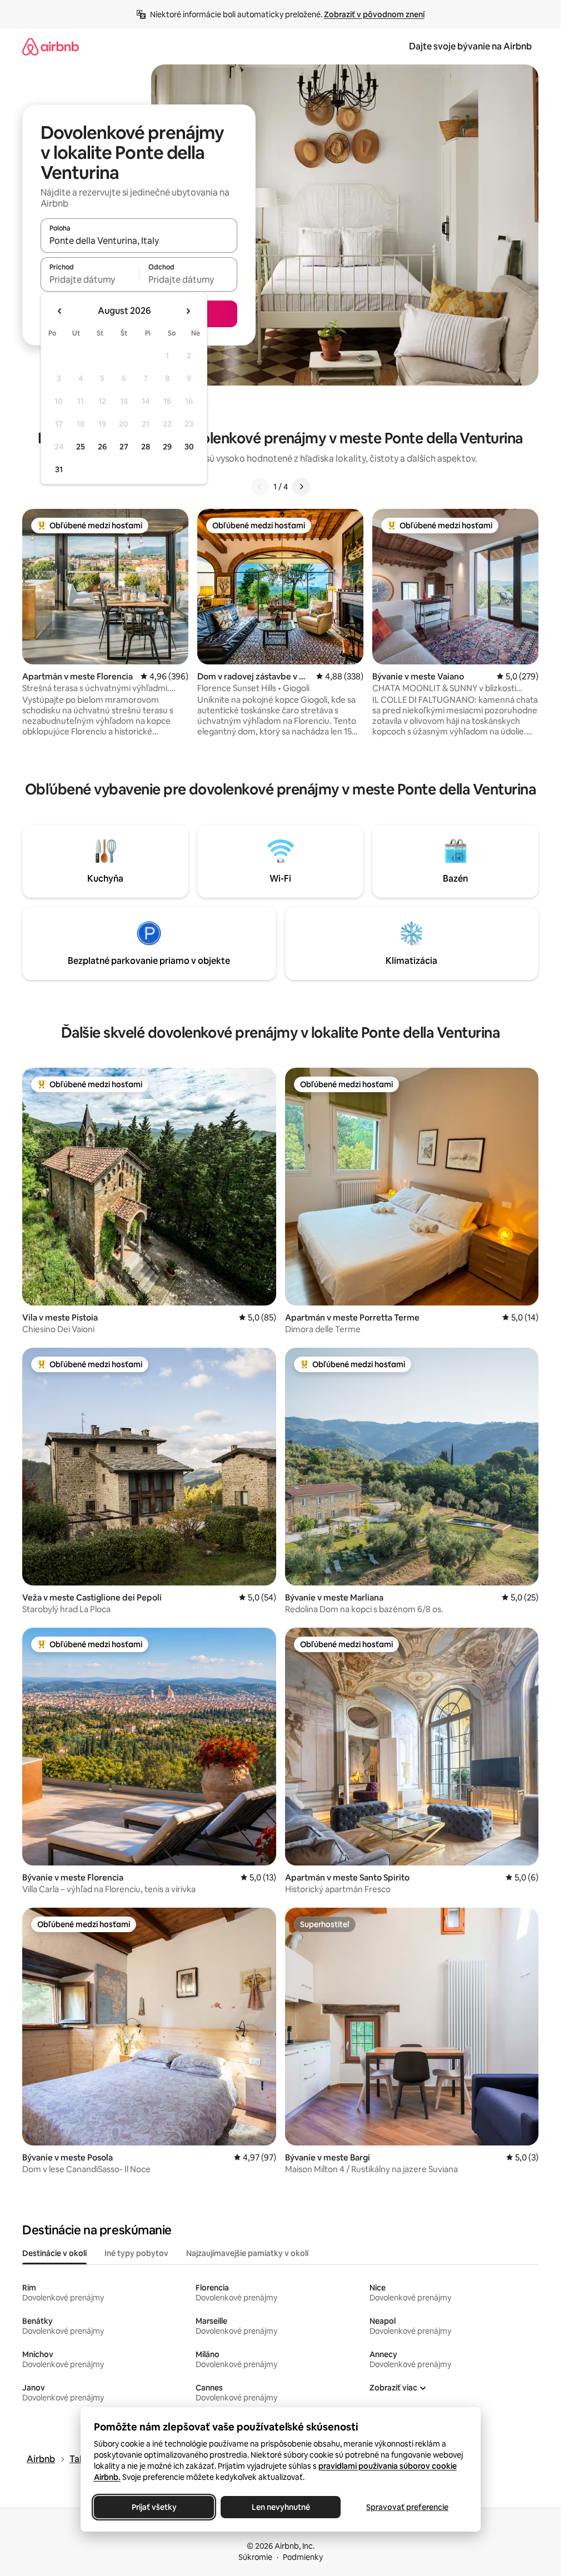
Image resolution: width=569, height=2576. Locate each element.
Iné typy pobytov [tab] (136, 2253)
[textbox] (90, 279)
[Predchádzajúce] (260, 487)
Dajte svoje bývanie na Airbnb (470, 46)
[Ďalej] (301, 487)
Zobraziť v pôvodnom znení (374, 14)
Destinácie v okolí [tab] (54, 2253)
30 (189, 447)
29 (167, 447)
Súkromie (255, 2557)
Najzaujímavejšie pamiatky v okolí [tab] (247, 2253)
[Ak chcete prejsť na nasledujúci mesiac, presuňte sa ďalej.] (188, 311)
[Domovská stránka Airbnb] (51, 46)
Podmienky (303, 2557)
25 (81, 447)
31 (59, 469)
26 (102, 447)
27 (124, 447)
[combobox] (139, 241)
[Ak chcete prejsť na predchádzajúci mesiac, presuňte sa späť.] (60, 311)
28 (146, 447)
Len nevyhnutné (280, 2507)
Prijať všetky (154, 2507)
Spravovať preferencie (407, 2507)
